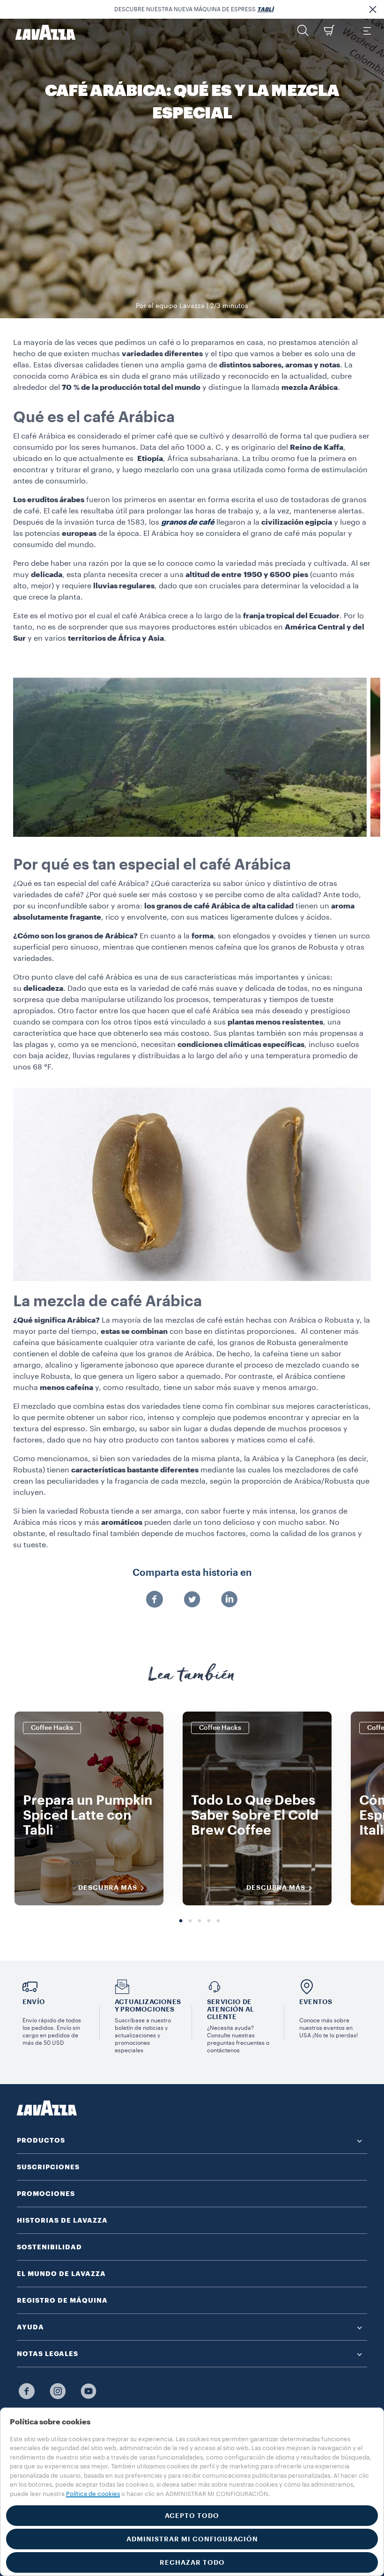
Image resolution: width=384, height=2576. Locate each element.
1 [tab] (181, 1921)
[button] (373, 9)
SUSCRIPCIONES (48, 2167)
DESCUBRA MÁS (108, 1888)
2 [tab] (190, 1921)
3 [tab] (199, 1921)
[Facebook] (155, 1600)
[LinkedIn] (229, 1600)
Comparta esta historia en (192, 1573)
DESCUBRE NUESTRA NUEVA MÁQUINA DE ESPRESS (194, 9)
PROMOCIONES (46, 2194)
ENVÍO (34, 2002)
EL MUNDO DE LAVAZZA (61, 2274)
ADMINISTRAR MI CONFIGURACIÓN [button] (192, 2539)
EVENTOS (316, 2002)
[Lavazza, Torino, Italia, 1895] (40, 32)
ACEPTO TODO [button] (192, 2516)
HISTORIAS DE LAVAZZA (62, 2220)
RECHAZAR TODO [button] (192, 2562)
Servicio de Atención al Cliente (230, 2009)
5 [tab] (218, 1921)
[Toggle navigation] (367, 30)
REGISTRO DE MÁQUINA (62, 2300)
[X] (192, 1600)
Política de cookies (93, 2494)
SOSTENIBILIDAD (49, 2247)
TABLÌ (265, 9)
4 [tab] (209, 1921)
